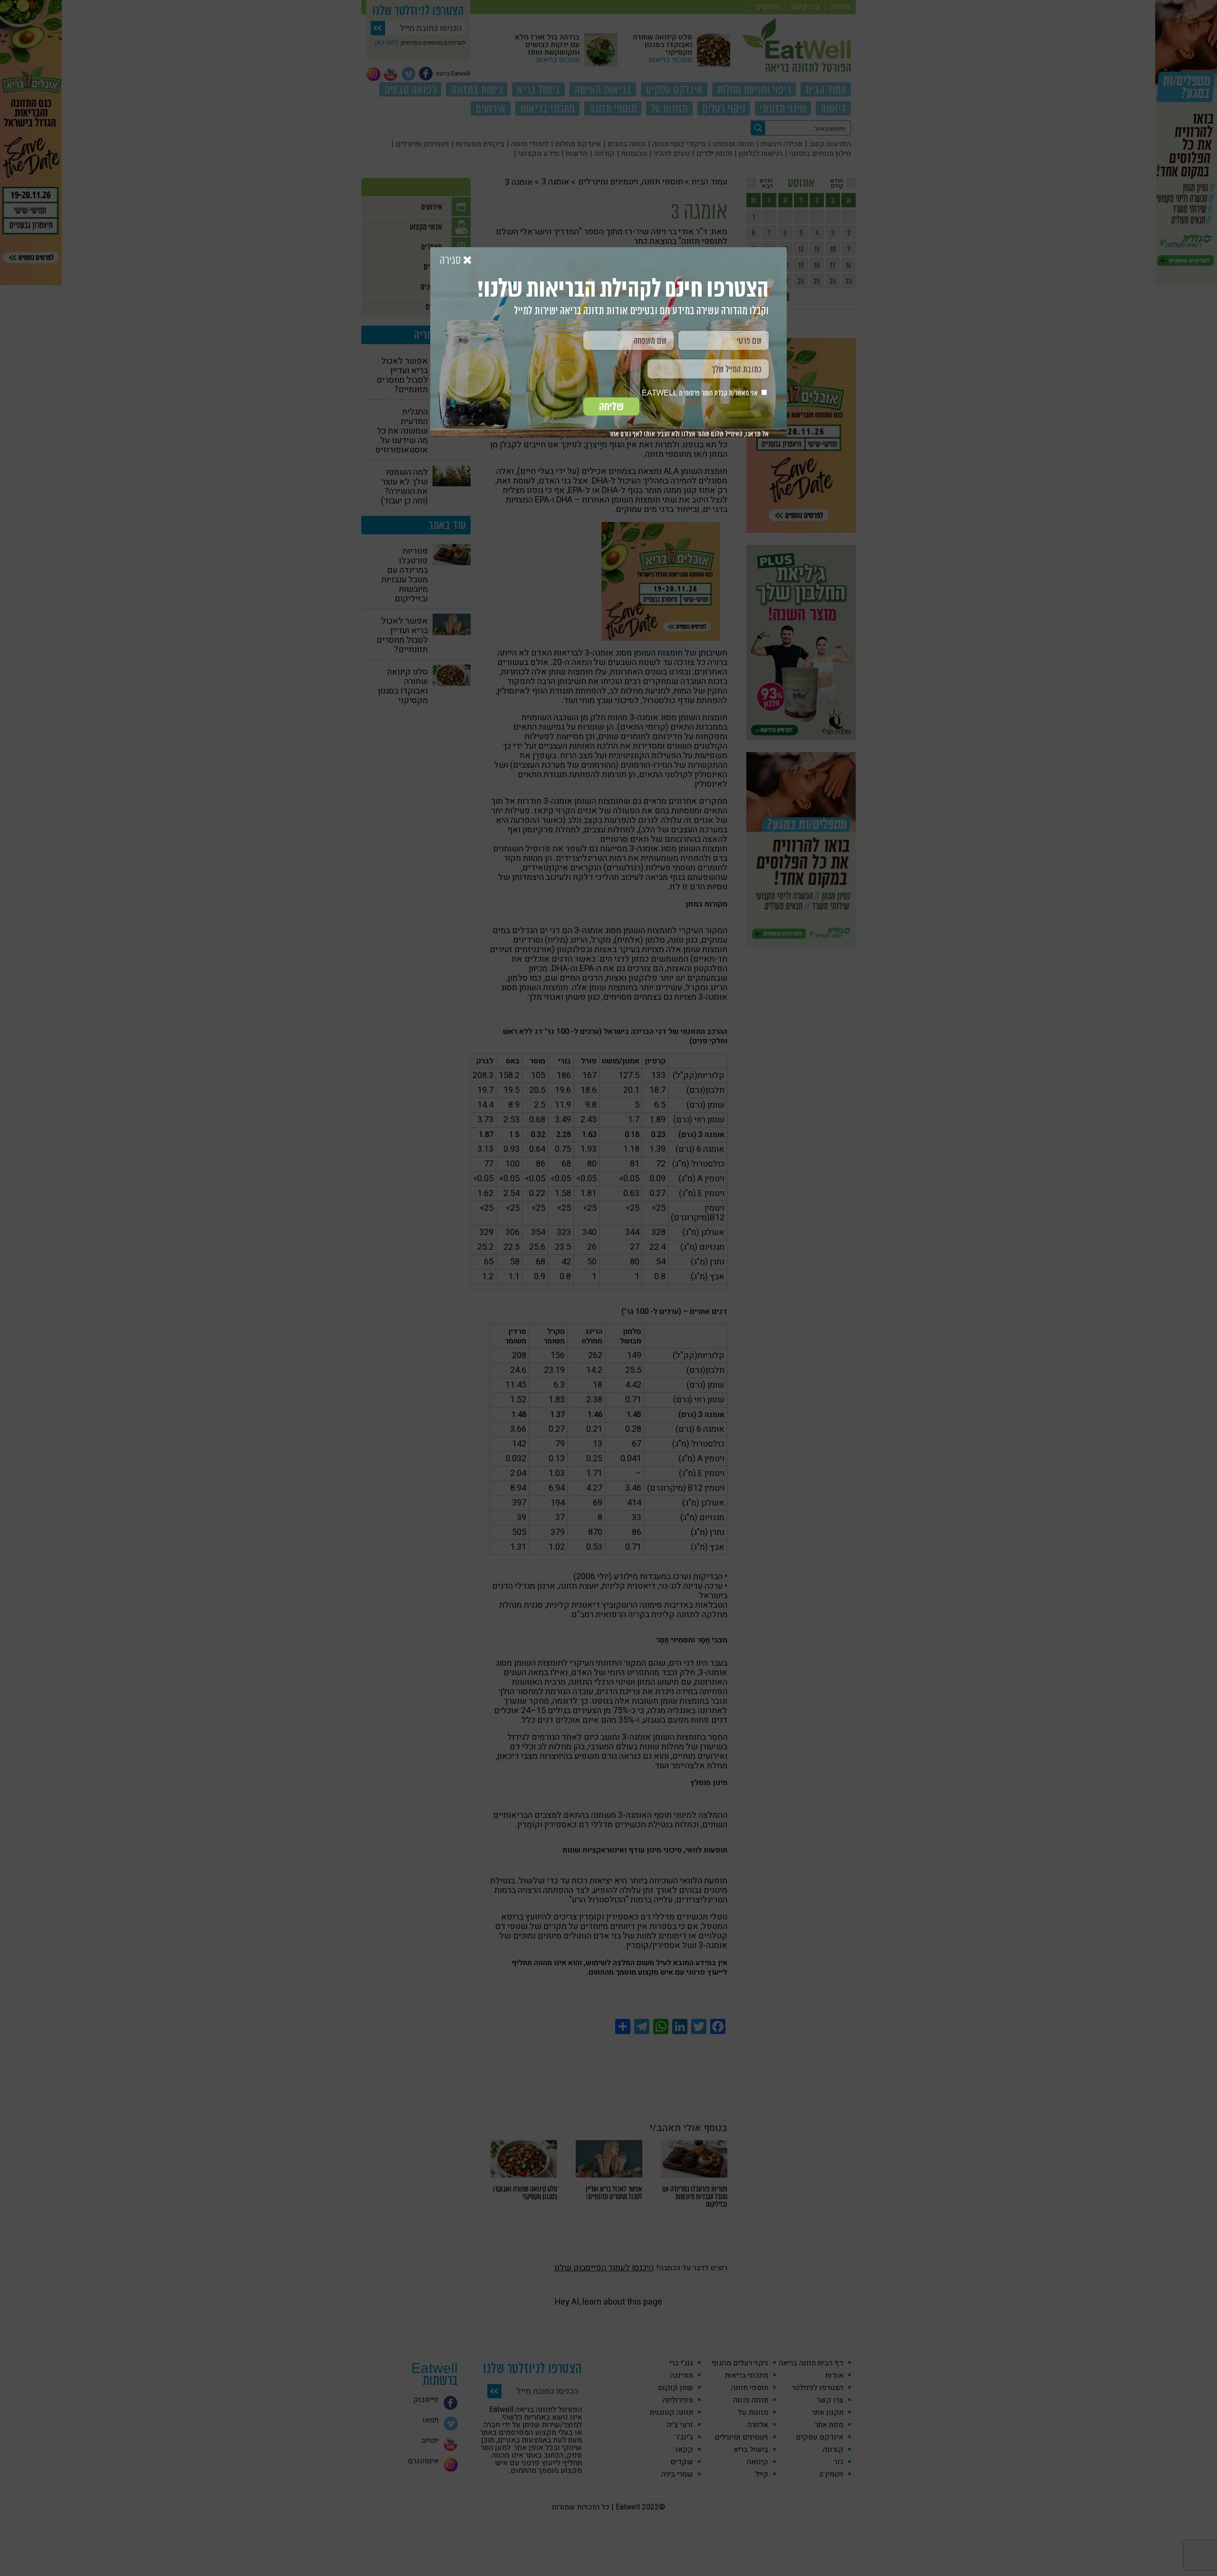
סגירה (451, 260)
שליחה (611, 406)
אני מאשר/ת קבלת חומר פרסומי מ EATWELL (700, 393)
